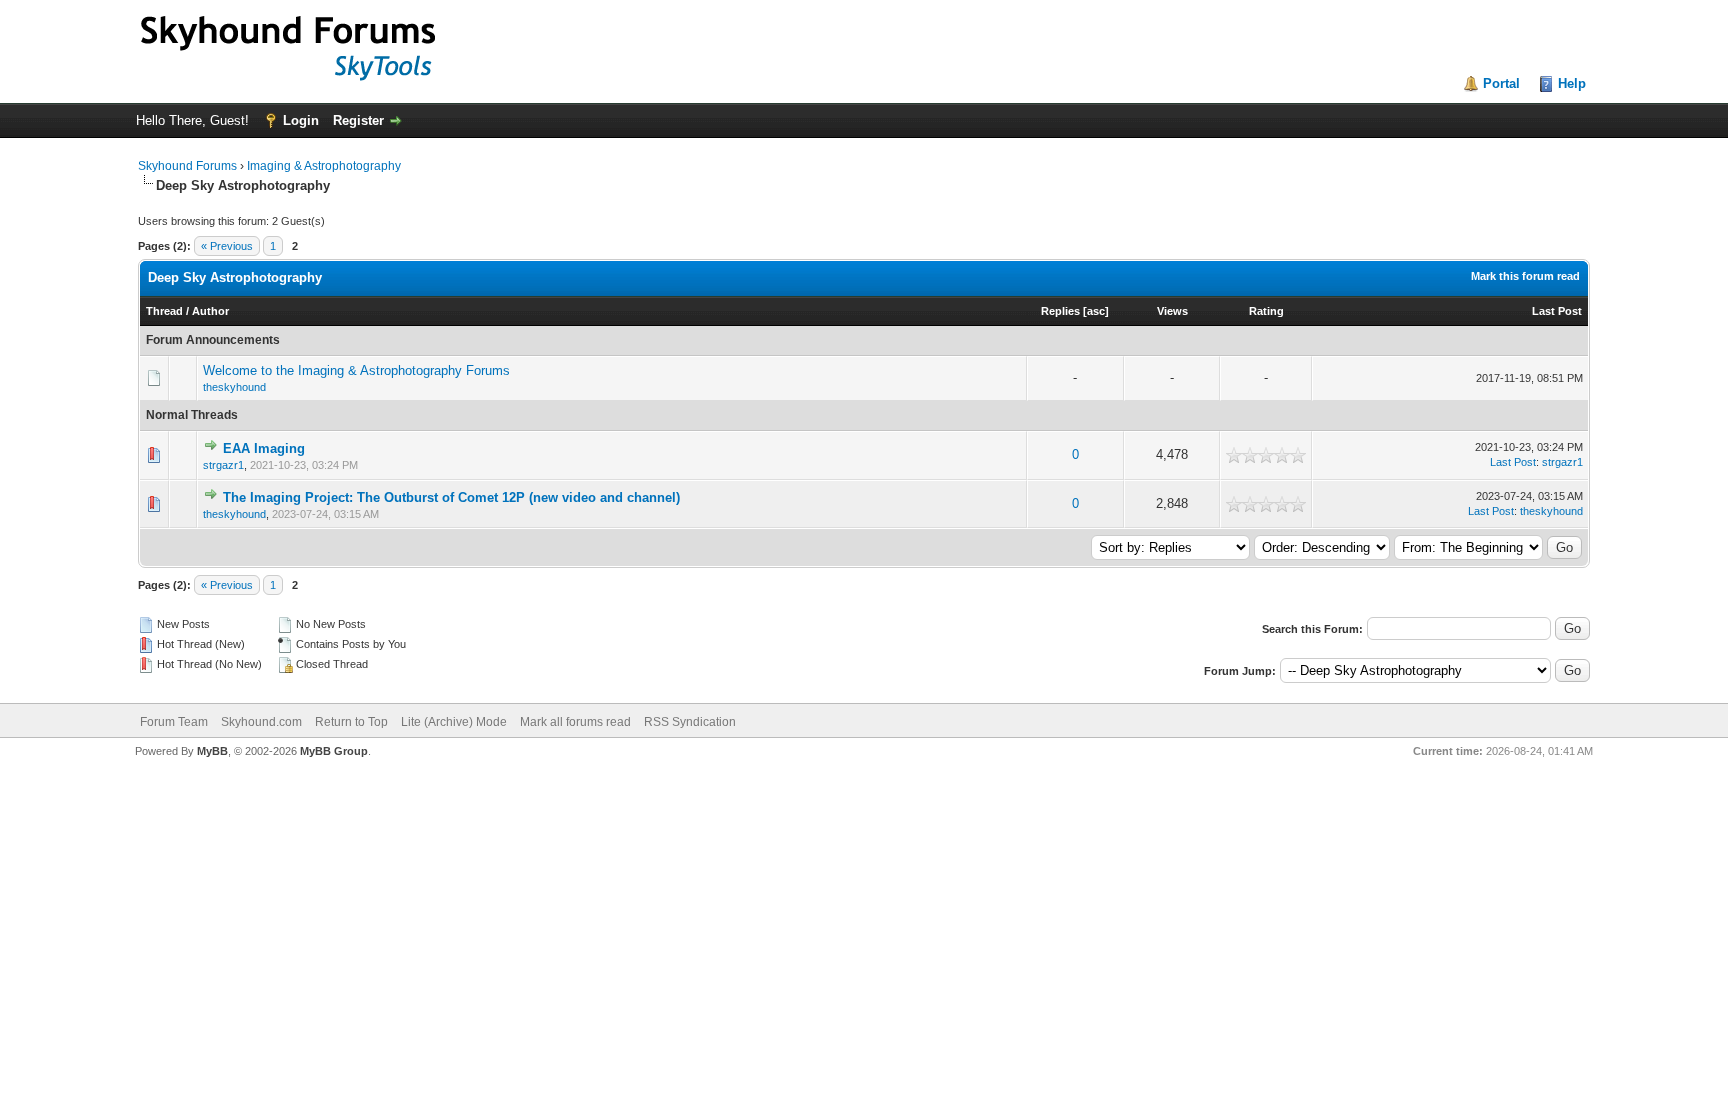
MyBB (212, 751)
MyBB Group (334, 751)
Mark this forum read (1525, 276)
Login (301, 120)
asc (1096, 311)
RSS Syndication (690, 722)
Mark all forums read (575, 722)
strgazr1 (223, 465)
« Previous (227, 246)
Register (358, 120)
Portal (1501, 83)
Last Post (1557, 311)
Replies (1060, 311)
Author (210, 311)
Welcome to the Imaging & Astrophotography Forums (356, 370)
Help (1572, 83)
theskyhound (234, 387)
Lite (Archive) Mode (454, 722)
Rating (1266, 311)
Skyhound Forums (187, 166)
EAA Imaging (264, 448)
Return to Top (351, 722)
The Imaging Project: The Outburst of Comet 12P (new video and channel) (451, 497)
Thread (164, 311)
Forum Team (174, 722)
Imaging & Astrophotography (324, 166)
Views (1172, 311)
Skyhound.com (261, 722)
